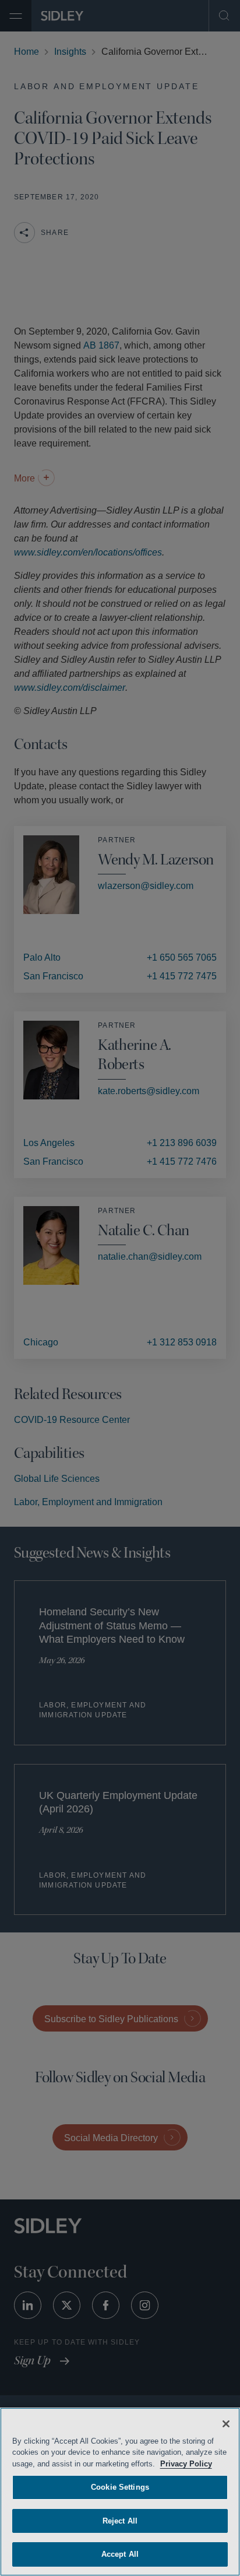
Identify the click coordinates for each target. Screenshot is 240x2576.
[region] (120, 2492)
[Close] (226, 2424)
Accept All (120, 2554)
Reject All (120, 2521)
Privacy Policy (202, 2464)
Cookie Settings (120, 2487)
